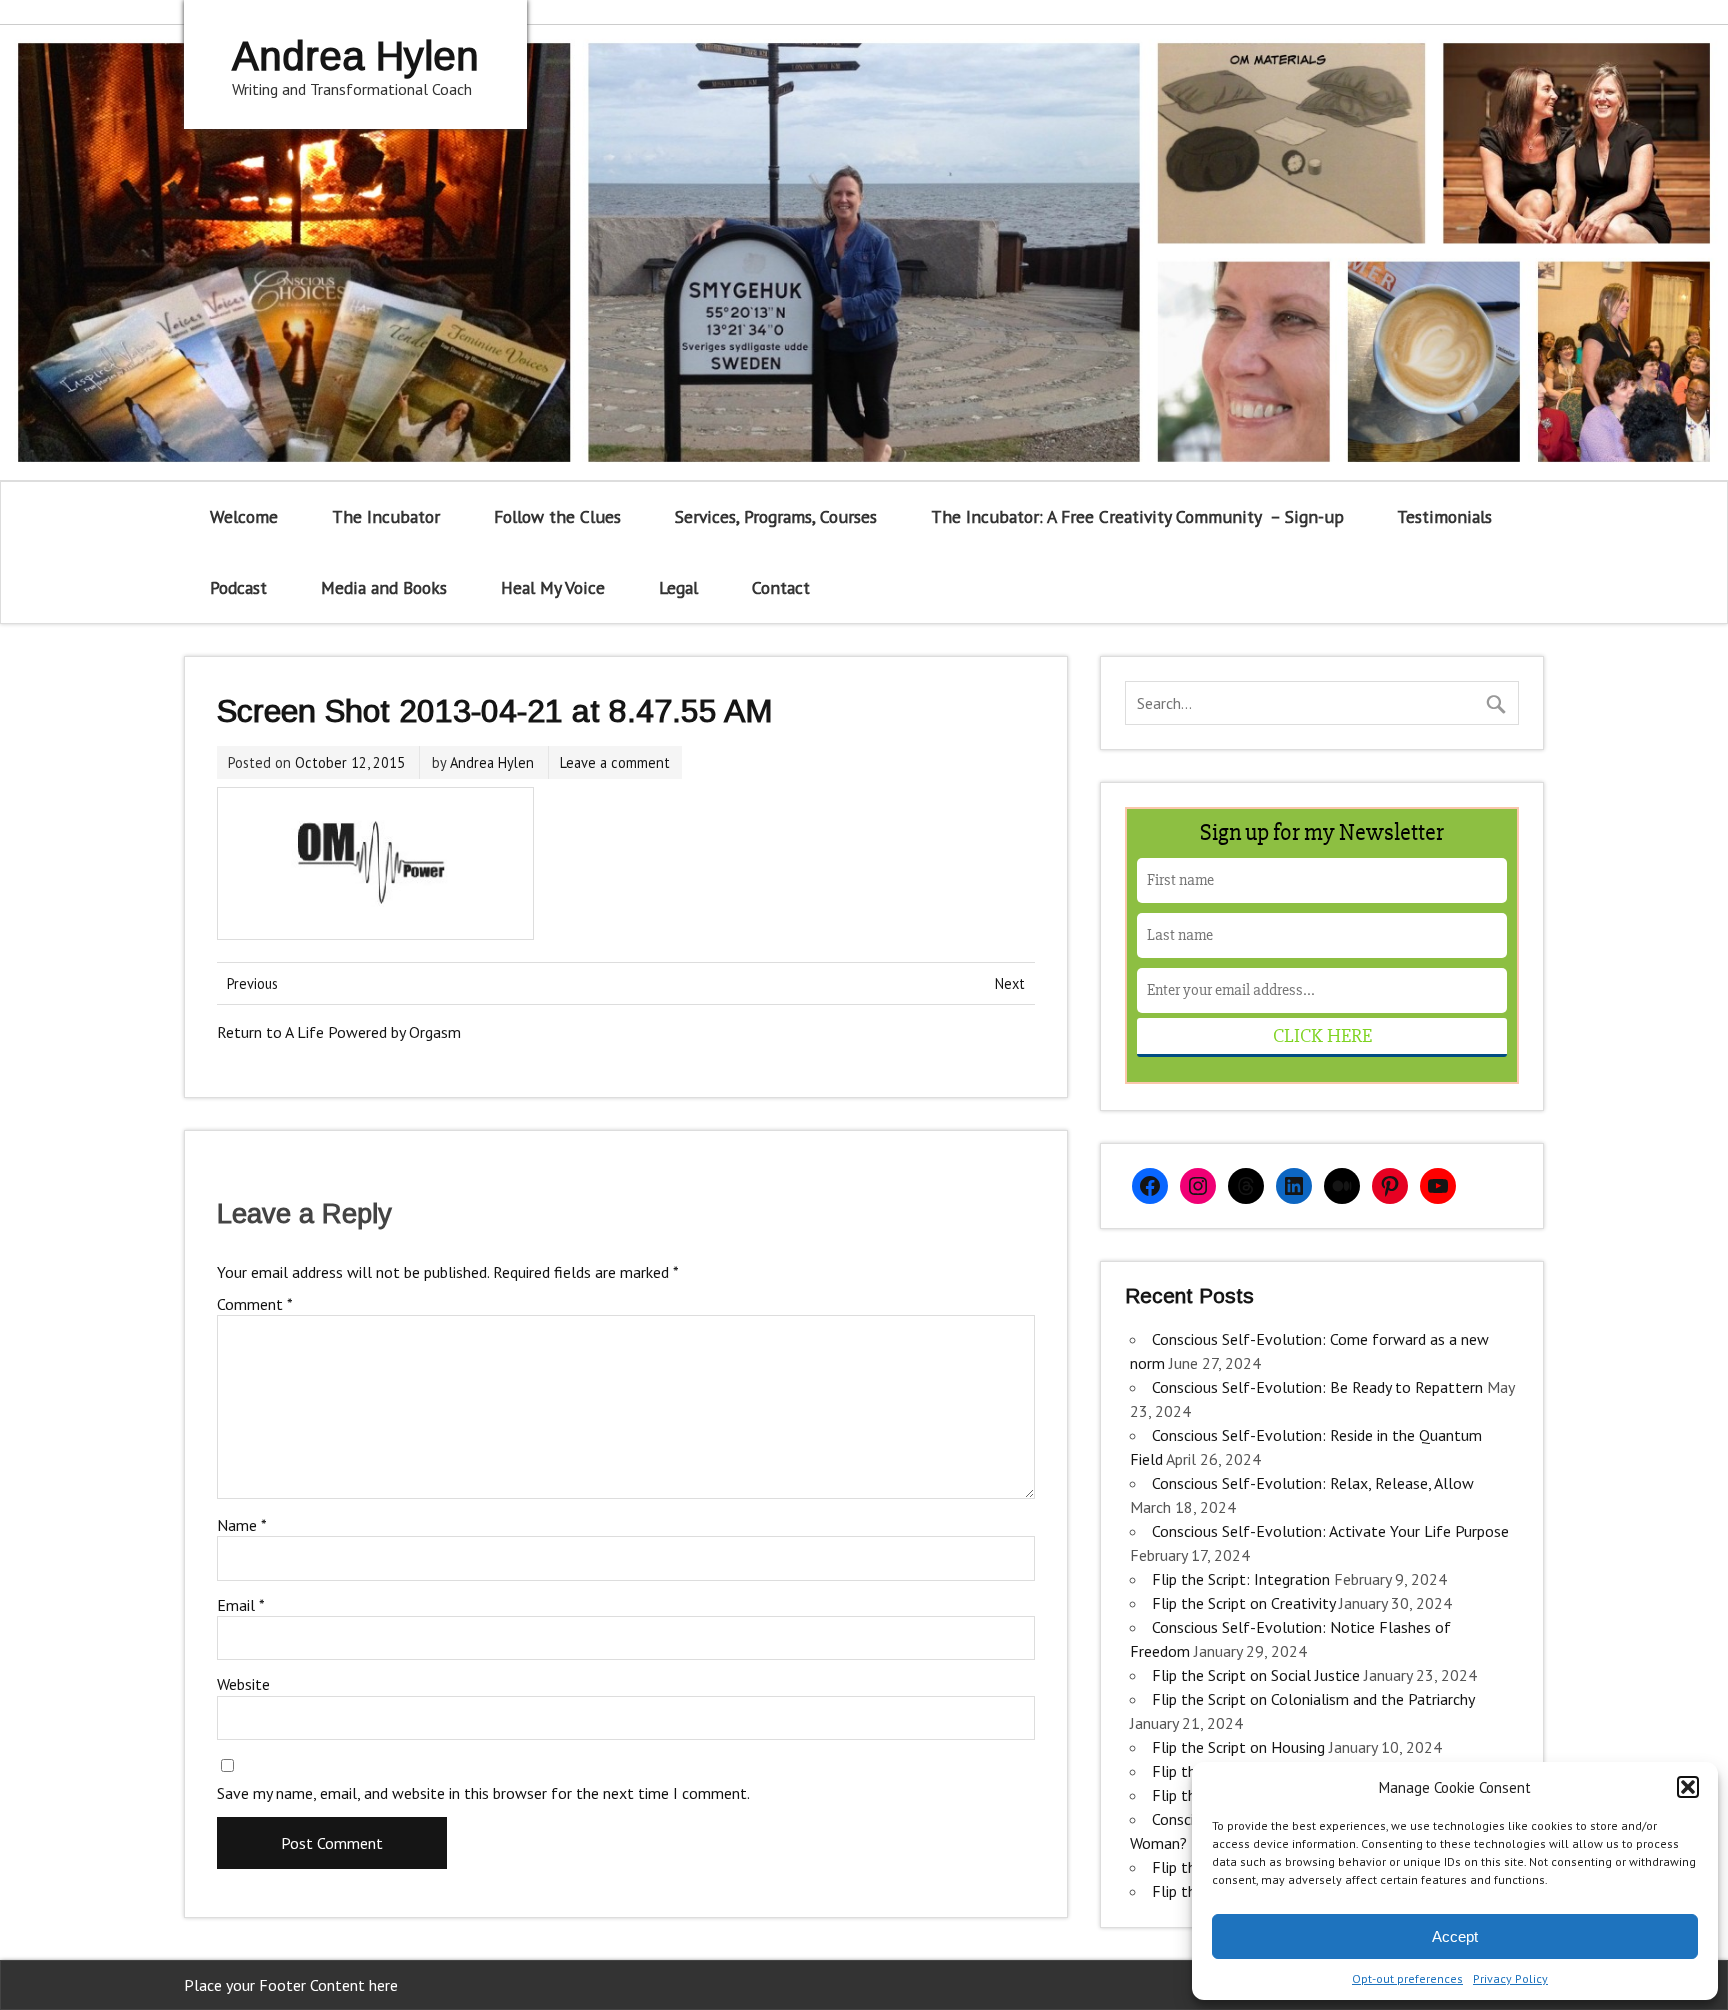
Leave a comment (615, 762)
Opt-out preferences (1407, 1978)
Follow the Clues (557, 516)
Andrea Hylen (492, 762)
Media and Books (384, 587)
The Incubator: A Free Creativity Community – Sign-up (1137, 516)
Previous (252, 983)
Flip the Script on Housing (1238, 1747)
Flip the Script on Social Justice (1256, 1675)
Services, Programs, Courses (776, 516)
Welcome (244, 516)
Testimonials (1444, 516)
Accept (1455, 1936)
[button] (1688, 1787)
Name (242, 1525)
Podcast (238, 587)
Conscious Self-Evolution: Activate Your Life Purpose (1330, 1531)
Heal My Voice (553, 587)
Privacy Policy (1510, 1978)
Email (241, 1605)
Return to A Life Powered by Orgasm (339, 1032)
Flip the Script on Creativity (1243, 1603)
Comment (255, 1304)
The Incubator (386, 516)
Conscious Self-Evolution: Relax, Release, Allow (1313, 1483)
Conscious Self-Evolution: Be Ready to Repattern (1317, 1387)
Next (1010, 983)
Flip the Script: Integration (1241, 1579)
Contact (781, 587)
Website (243, 1684)
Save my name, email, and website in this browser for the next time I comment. (483, 1793)
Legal (678, 587)
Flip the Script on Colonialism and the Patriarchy (1313, 1699)
